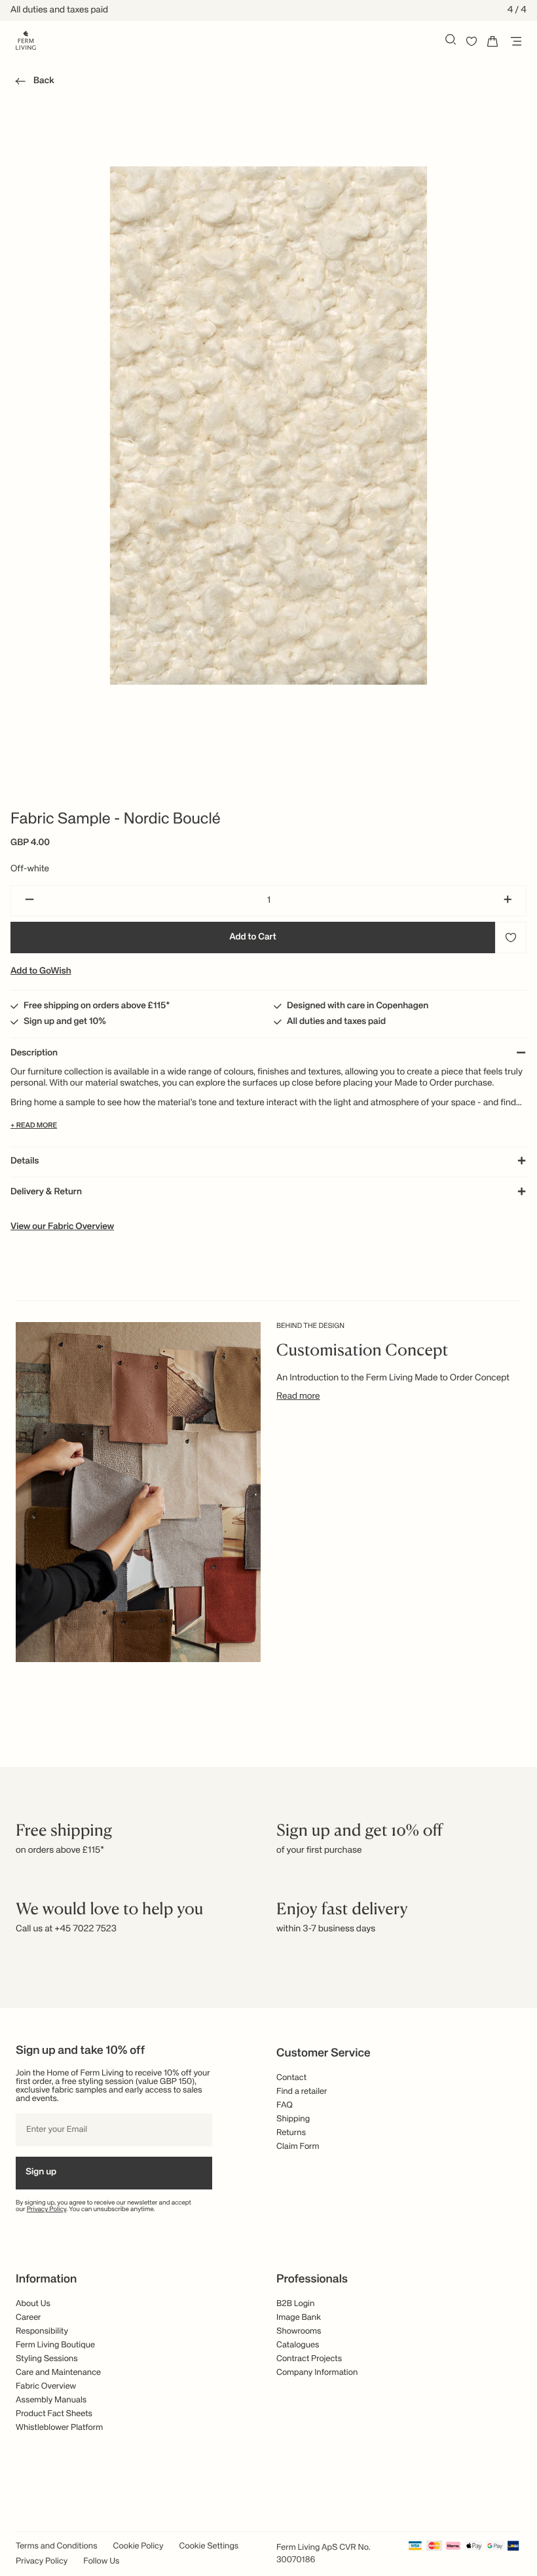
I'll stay (269, 1350)
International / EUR (269, 1290)
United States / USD (268, 1312)
